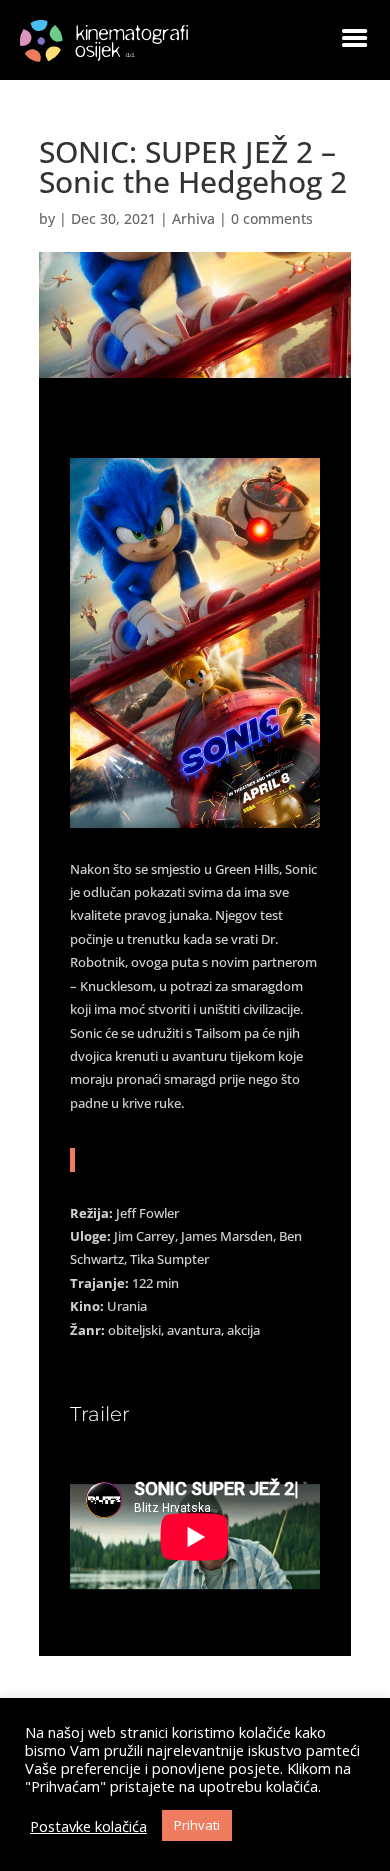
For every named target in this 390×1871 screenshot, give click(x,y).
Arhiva (193, 218)
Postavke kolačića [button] (88, 1826)
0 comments (272, 218)
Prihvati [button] (197, 1825)
